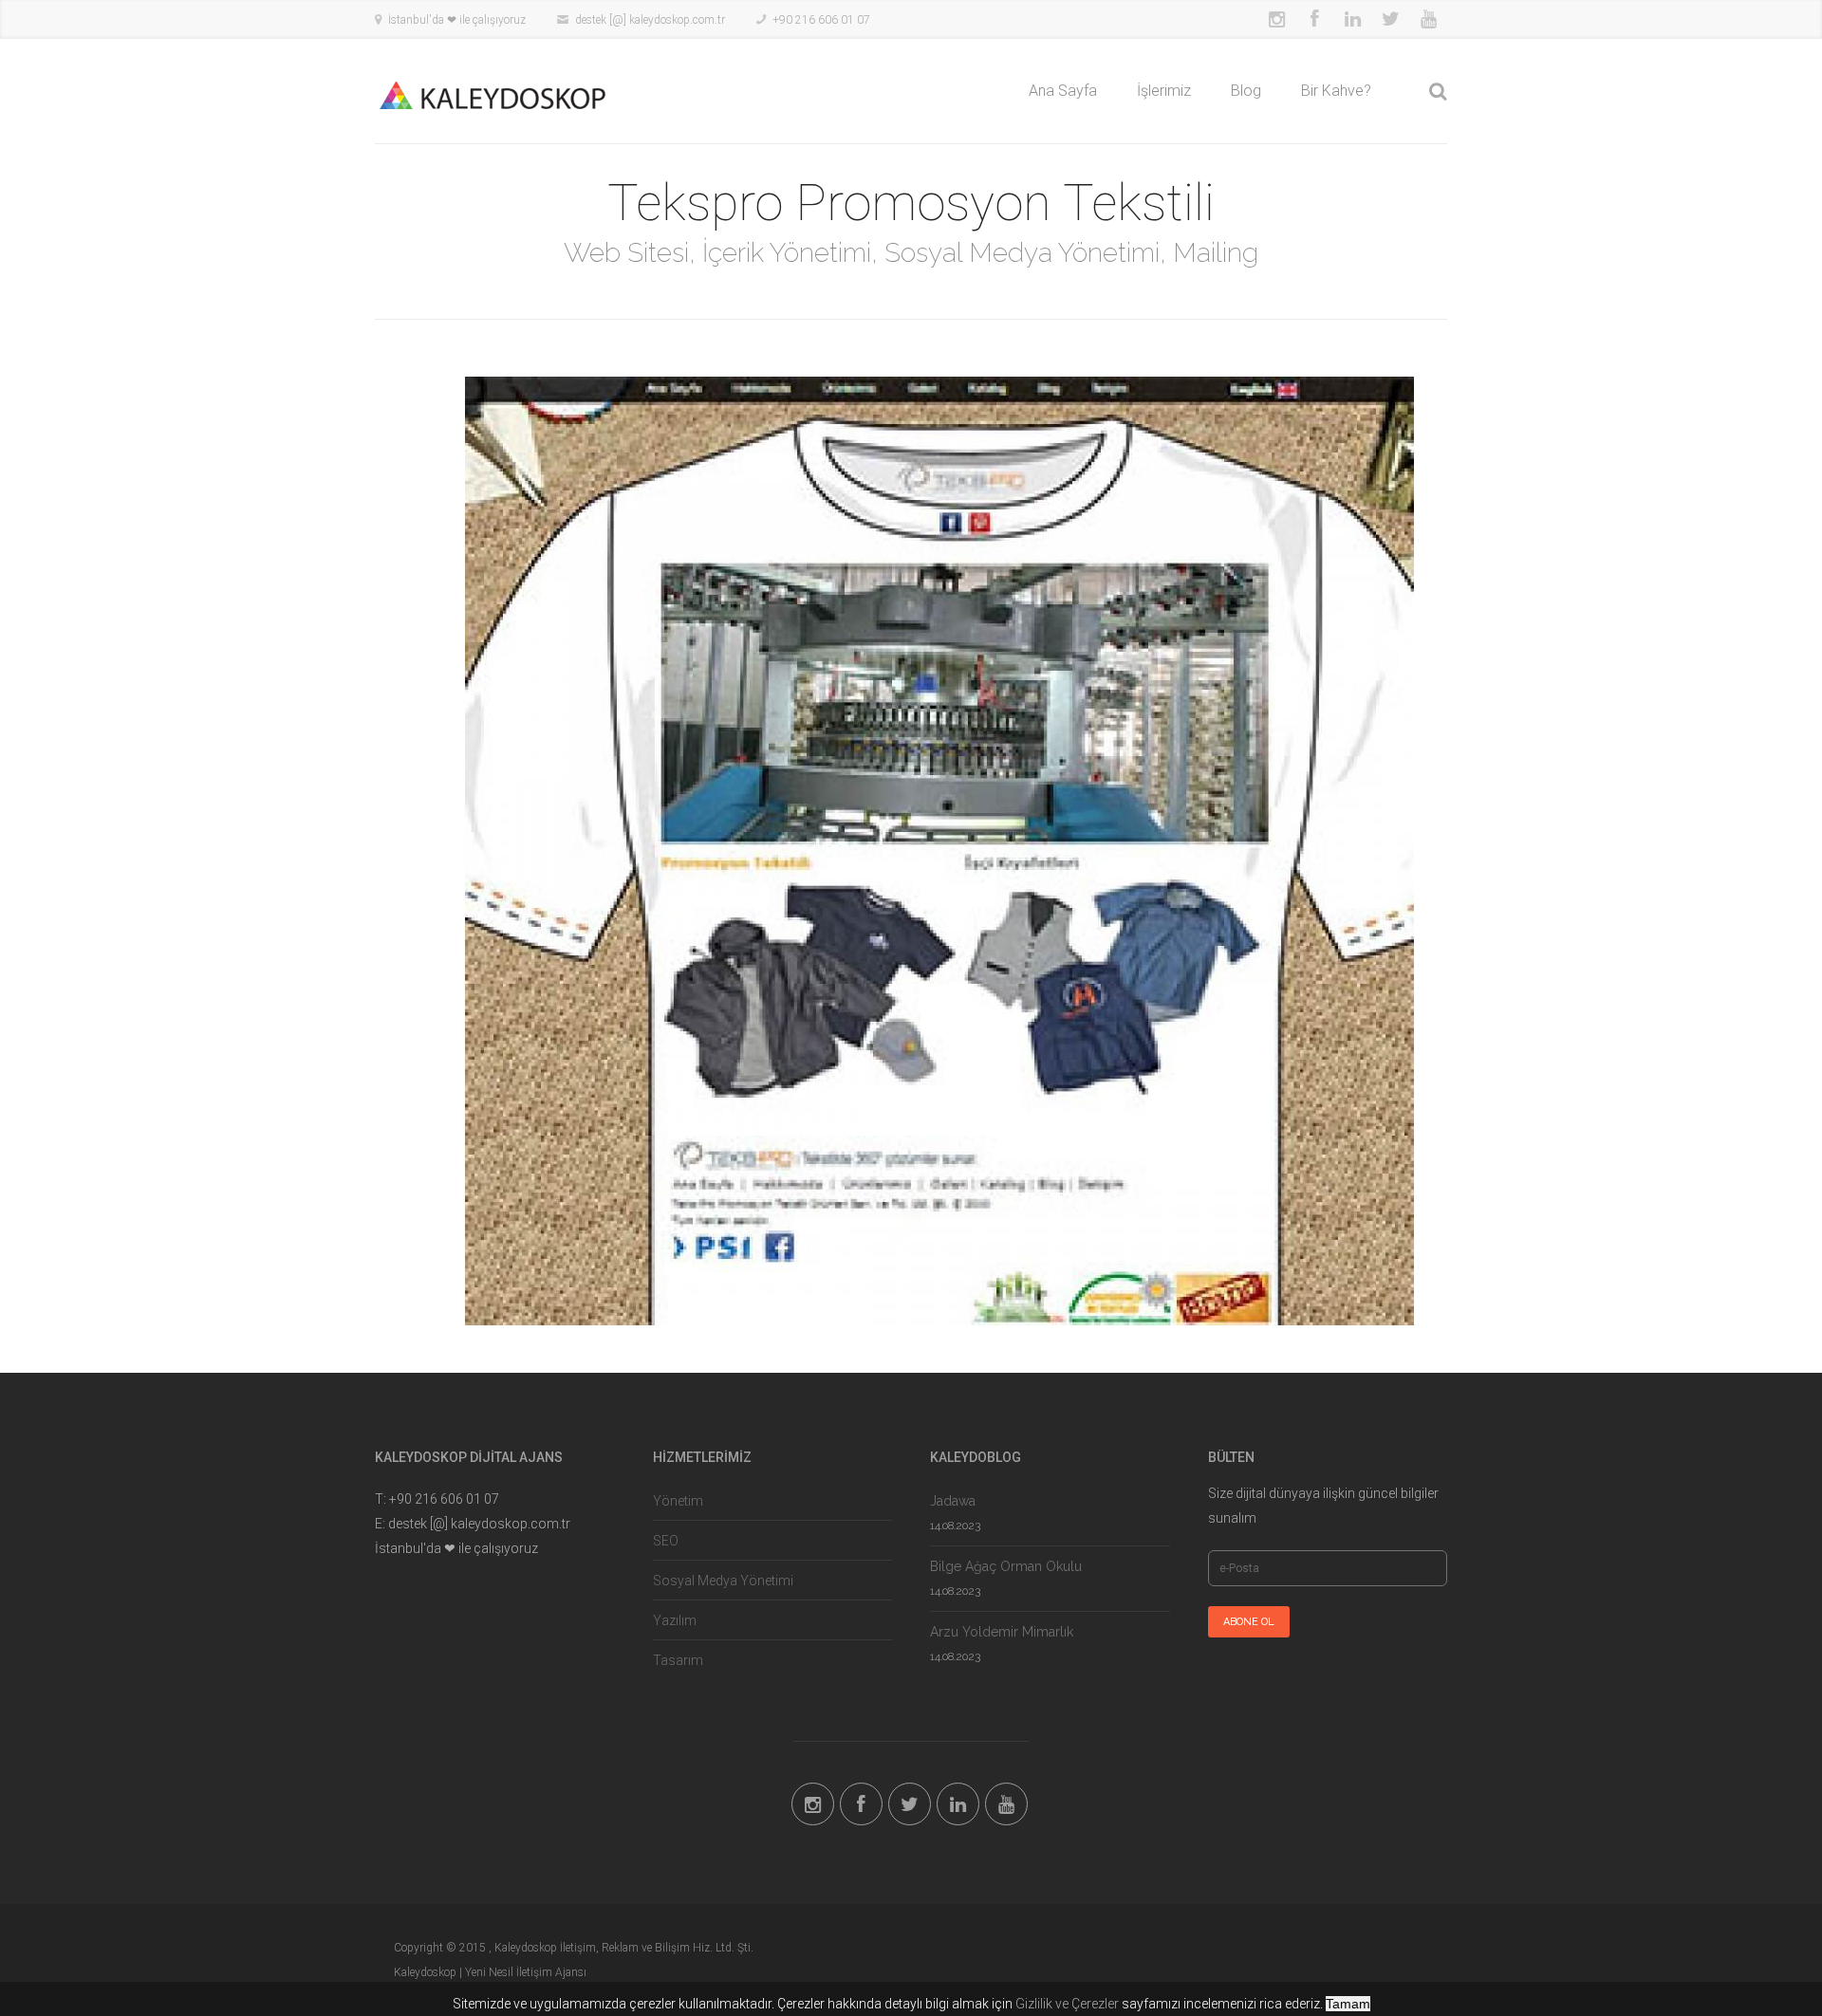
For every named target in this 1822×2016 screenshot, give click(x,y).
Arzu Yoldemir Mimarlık (1002, 1632)
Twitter (1390, 19)
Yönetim (678, 1501)
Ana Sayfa (1063, 91)
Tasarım (678, 1660)
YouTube (1428, 19)
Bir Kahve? (1336, 91)
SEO (666, 1541)
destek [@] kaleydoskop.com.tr (650, 20)
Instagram (1276, 19)
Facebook (1314, 19)
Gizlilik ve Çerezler (1067, 2004)
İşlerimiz (1164, 91)
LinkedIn (1352, 19)
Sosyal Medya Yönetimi (723, 1581)
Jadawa (953, 1501)
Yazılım (675, 1620)
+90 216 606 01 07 (821, 20)
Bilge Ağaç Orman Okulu (1006, 1566)
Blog (1246, 91)
